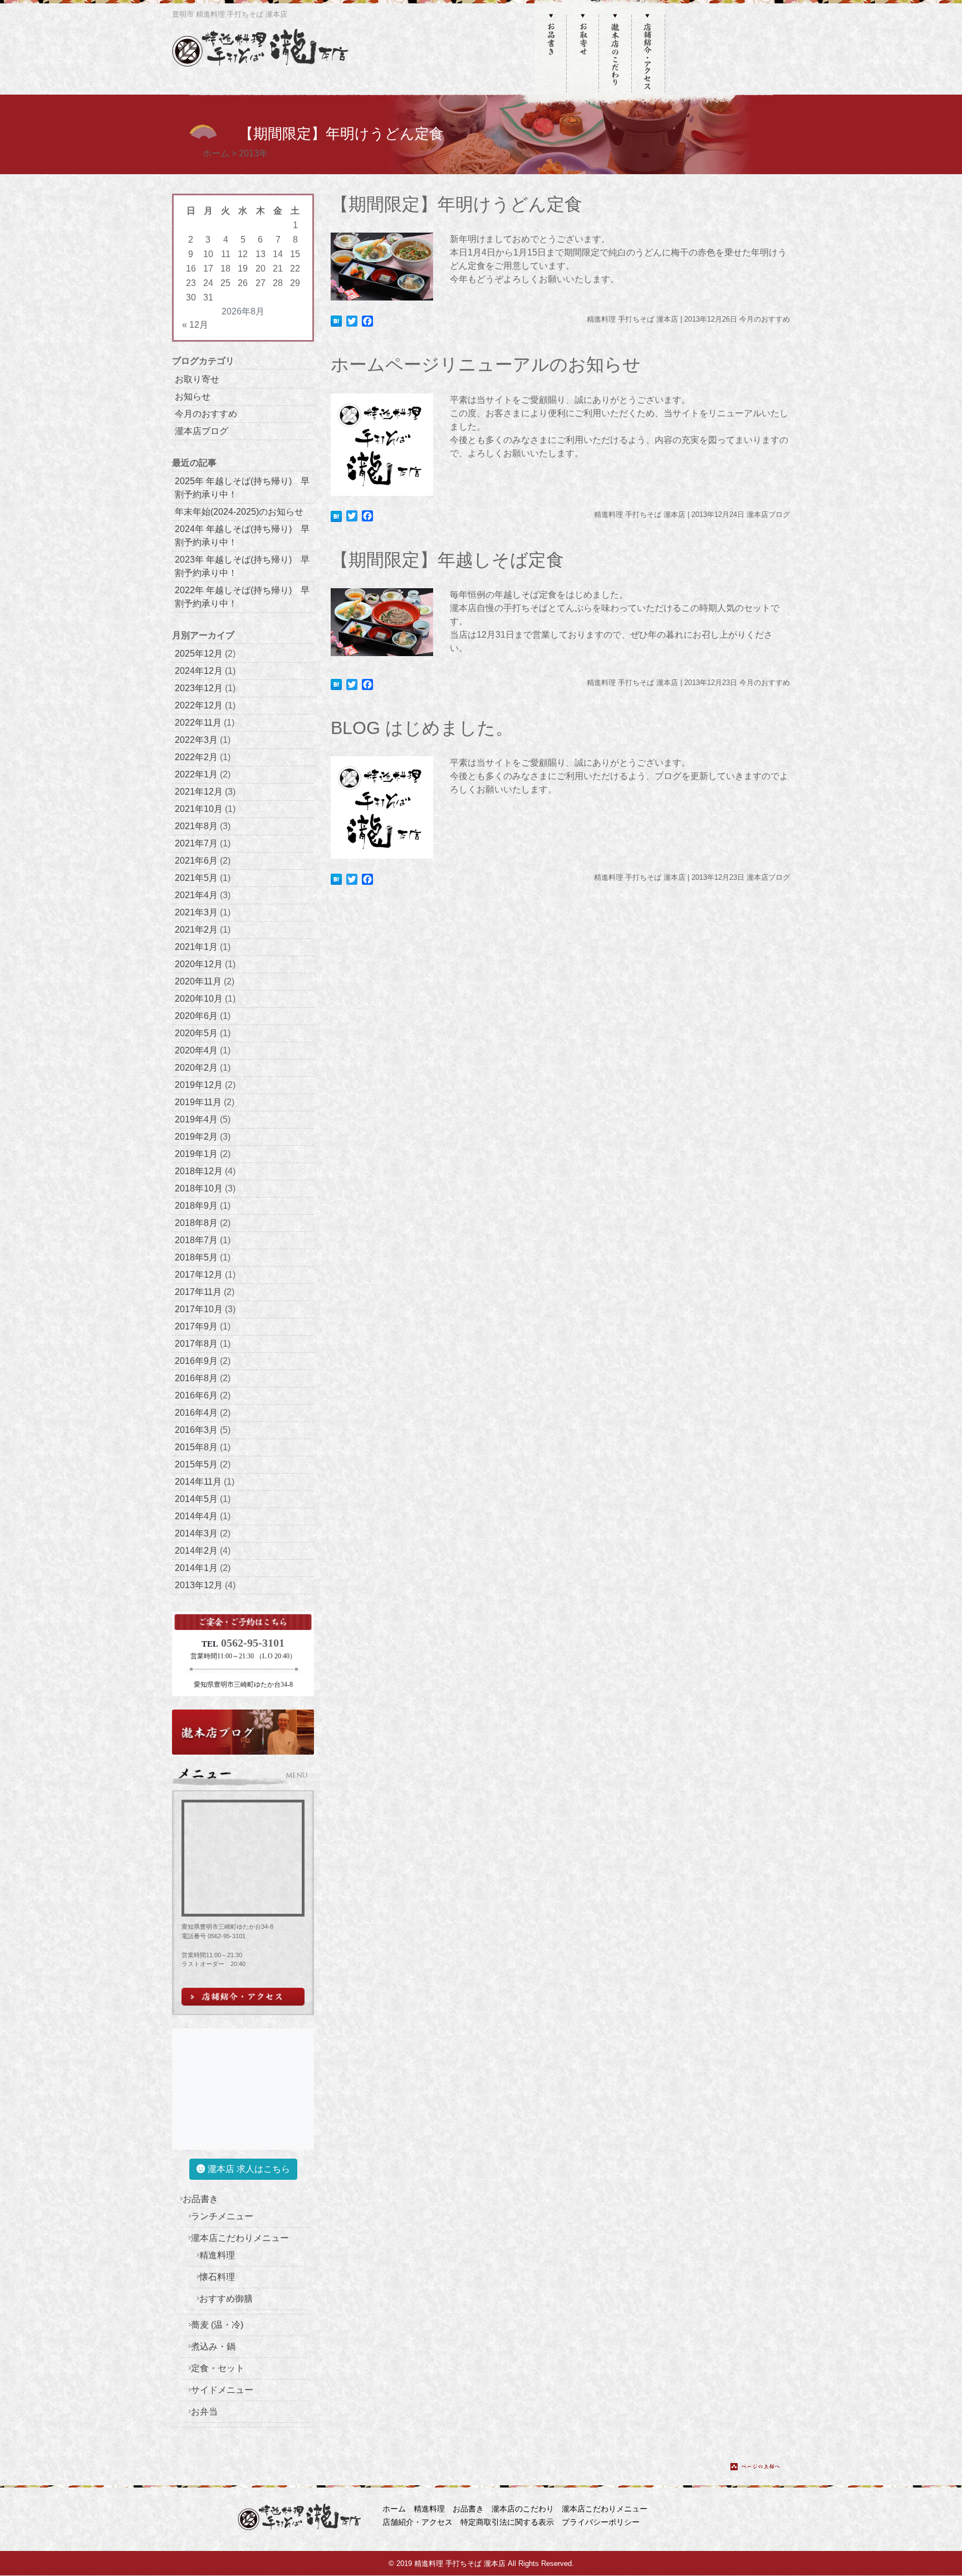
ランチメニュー (222, 2216)
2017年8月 (196, 1344)
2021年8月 (196, 826)
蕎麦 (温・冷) (217, 2325)
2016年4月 (196, 1413)
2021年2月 (196, 930)
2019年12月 (199, 1085)
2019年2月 (196, 1137)
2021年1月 (196, 947)
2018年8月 (196, 1223)
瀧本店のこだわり (523, 2509)
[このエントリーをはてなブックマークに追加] (336, 320)
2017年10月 (199, 1309)
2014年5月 (196, 1499)
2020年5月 (196, 1033)
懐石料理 (217, 2277)
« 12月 (195, 325)
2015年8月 (196, 1447)
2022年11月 (198, 723)
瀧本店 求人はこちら (248, 2169)
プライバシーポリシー (601, 2522)
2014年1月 (196, 1568)
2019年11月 (198, 1102)
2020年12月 (199, 964)
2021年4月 (196, 895)
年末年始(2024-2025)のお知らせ (239, 512)
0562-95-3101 (253, 1643)
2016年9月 (196, 1361)
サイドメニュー (222, 2390)
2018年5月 (196, 1257)
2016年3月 (196, 1430)
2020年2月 (196, 1068)
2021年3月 (196, 912)
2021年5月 (196, 878)
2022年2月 (196, 757)
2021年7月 (196, 843)
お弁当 (204, 2412)
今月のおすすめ (206, 414)
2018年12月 (199, 1171)
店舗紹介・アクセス (418, 2522)
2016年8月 (196, 1378)
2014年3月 (196, 1533)
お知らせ (193, 397)
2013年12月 (199, 1585)
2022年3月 (196, 740)
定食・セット (218, 2368)
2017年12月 (199, 1275)
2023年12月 (199, 688)
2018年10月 (199, 1188)
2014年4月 (196, 1516)
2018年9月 (196, 1206)
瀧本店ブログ (202, 431)
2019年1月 (196, 1154)
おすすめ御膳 (226, 2299)
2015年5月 (196, 1464)
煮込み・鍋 (213, 2346)
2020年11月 (198, 981)
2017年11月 (198, 1292)
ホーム (394, 2509)
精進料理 (217, 2255)
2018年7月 (196, 1240)
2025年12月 (199, 654)
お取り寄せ (197, 379)
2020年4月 (196, 1050)
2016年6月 (196, 1395)
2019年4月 (196, 1119)
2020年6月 (196, 1016)
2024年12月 (199, 671)
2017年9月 (196, 1326)
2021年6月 (196, 861)
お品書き (200, 2199)
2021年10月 (199, 809)
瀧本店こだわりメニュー (240, 2238)
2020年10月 (199, 999)
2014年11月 (198, 1482)
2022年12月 (199, 705)
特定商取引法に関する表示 (507, 2522)
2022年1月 (196, 774)
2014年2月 (196, 1551)
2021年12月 (199, 792)
